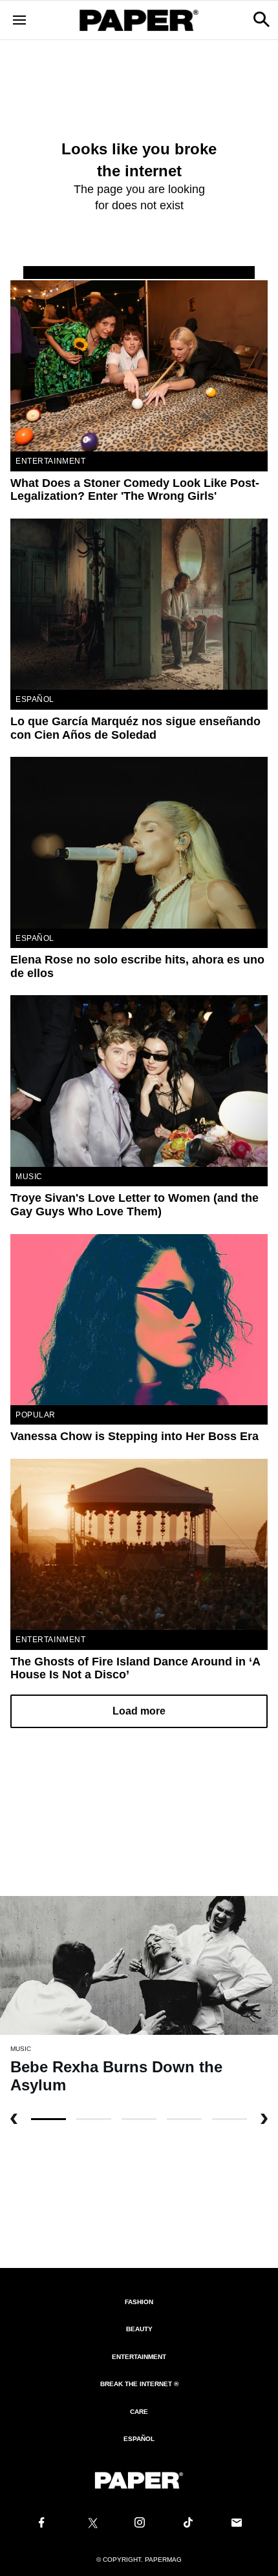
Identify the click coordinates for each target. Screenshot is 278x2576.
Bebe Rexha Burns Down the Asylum (116, 2076)
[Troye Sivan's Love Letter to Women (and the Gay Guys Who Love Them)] (139, 1081)
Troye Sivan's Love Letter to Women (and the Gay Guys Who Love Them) (134, 1205)
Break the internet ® (139, 2384)
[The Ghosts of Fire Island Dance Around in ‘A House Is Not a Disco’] (139, 1544)
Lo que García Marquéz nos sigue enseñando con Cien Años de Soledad (135, 728)
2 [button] (139, 2119)
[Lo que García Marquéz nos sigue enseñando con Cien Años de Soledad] (139, 604)
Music (29, 1177)
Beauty (139, 2329)
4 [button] (230, 2119)
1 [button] (94, 2119)
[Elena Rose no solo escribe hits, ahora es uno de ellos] (139, 842)
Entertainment (51, 461)
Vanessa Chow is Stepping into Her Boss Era (134, 1436)
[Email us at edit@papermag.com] (237, 2523)
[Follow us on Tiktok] (188, 2523)
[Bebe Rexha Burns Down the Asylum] (139, 1965)
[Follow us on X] (91, 2523)
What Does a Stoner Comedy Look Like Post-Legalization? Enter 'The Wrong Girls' (135, 490)
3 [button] (184, 2119)
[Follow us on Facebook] (41, 2523)
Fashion (139, 2302)
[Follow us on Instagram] (139, 2523)
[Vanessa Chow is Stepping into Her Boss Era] (139, 1320)
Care (139, 2412)
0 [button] (48, 2119)
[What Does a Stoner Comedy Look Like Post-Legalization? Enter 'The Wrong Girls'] (139, 366)
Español (139, 2439)
